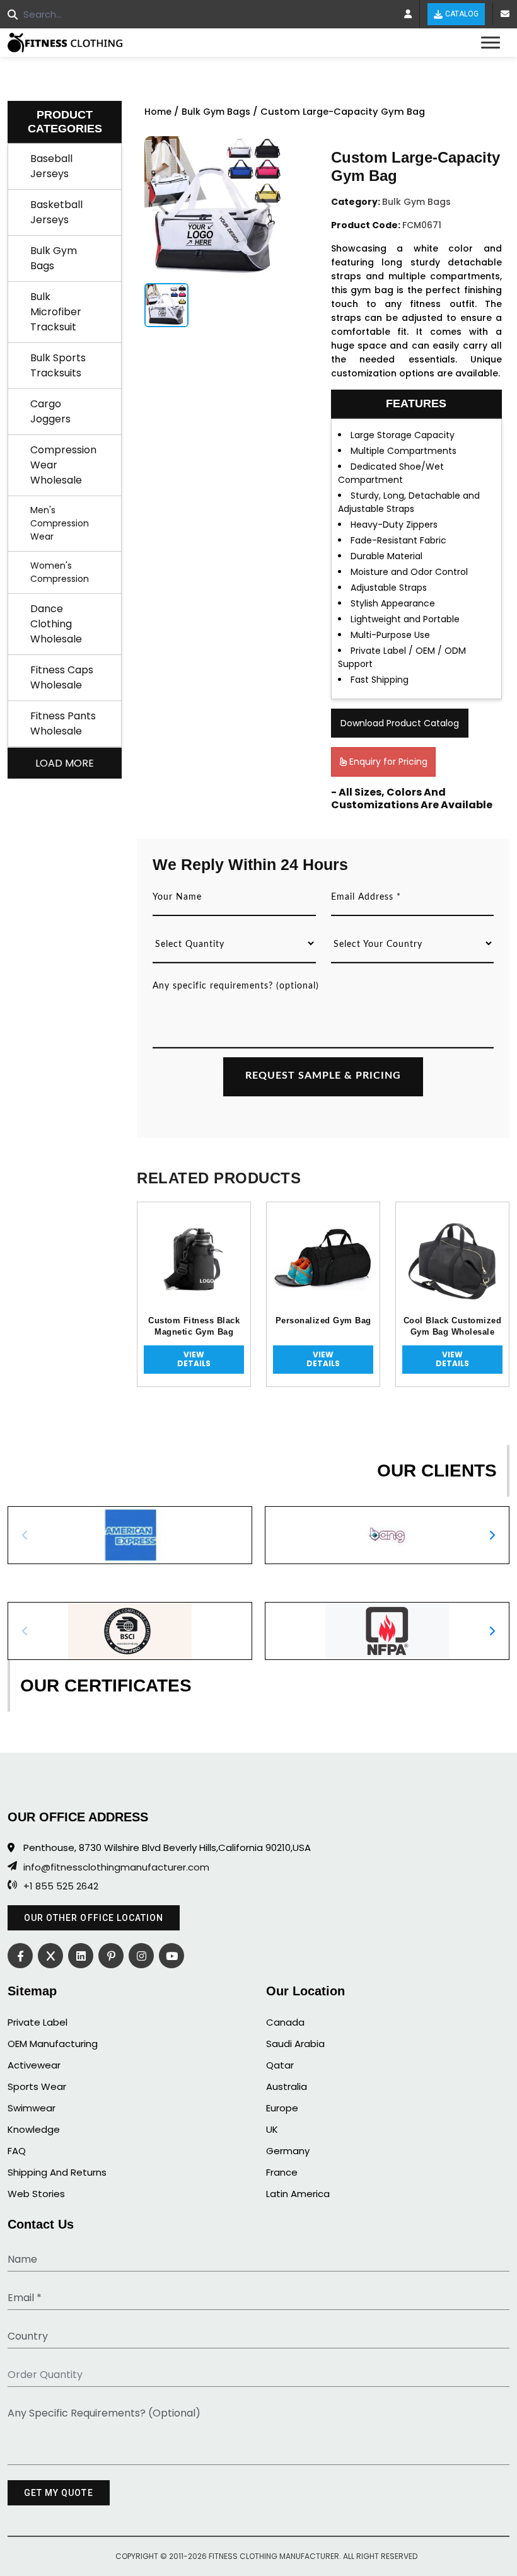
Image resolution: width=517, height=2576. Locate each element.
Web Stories (36, 2194)
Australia (287, 2086)
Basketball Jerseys (56, 212)
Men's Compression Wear (60, 523)
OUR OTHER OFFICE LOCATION (94, 1918)
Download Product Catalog (400, 723)
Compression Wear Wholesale (63, 465)
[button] (492, 1535)
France (282, 2172)
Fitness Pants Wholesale (63, 723)
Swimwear (32, 2108)
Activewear (34, 2065)
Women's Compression (60, 572)
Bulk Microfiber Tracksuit (56, 312)
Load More (65, 763)
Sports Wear (37, 2086)
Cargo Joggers (50, 411)
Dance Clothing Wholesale (56, 624)
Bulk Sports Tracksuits (58, 365)
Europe (282, 2108)
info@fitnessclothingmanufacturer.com (116, 1867)
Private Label (38, 2022)
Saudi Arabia (295, 2044)
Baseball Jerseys (51, 166)
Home (158, 112)
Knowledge (34, 2129)
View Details (194, 1359)
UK (272, 2129)
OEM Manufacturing (53, 2044)
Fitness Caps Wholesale (62, 677)
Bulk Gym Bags (54, 258)
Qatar (280, 2065)
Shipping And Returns (57, 2172)
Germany (288, 2151)
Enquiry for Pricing (387, 762)
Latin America (298, 2194)
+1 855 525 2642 (61, 1886)
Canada (285, 2022)
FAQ (17, 2151)
